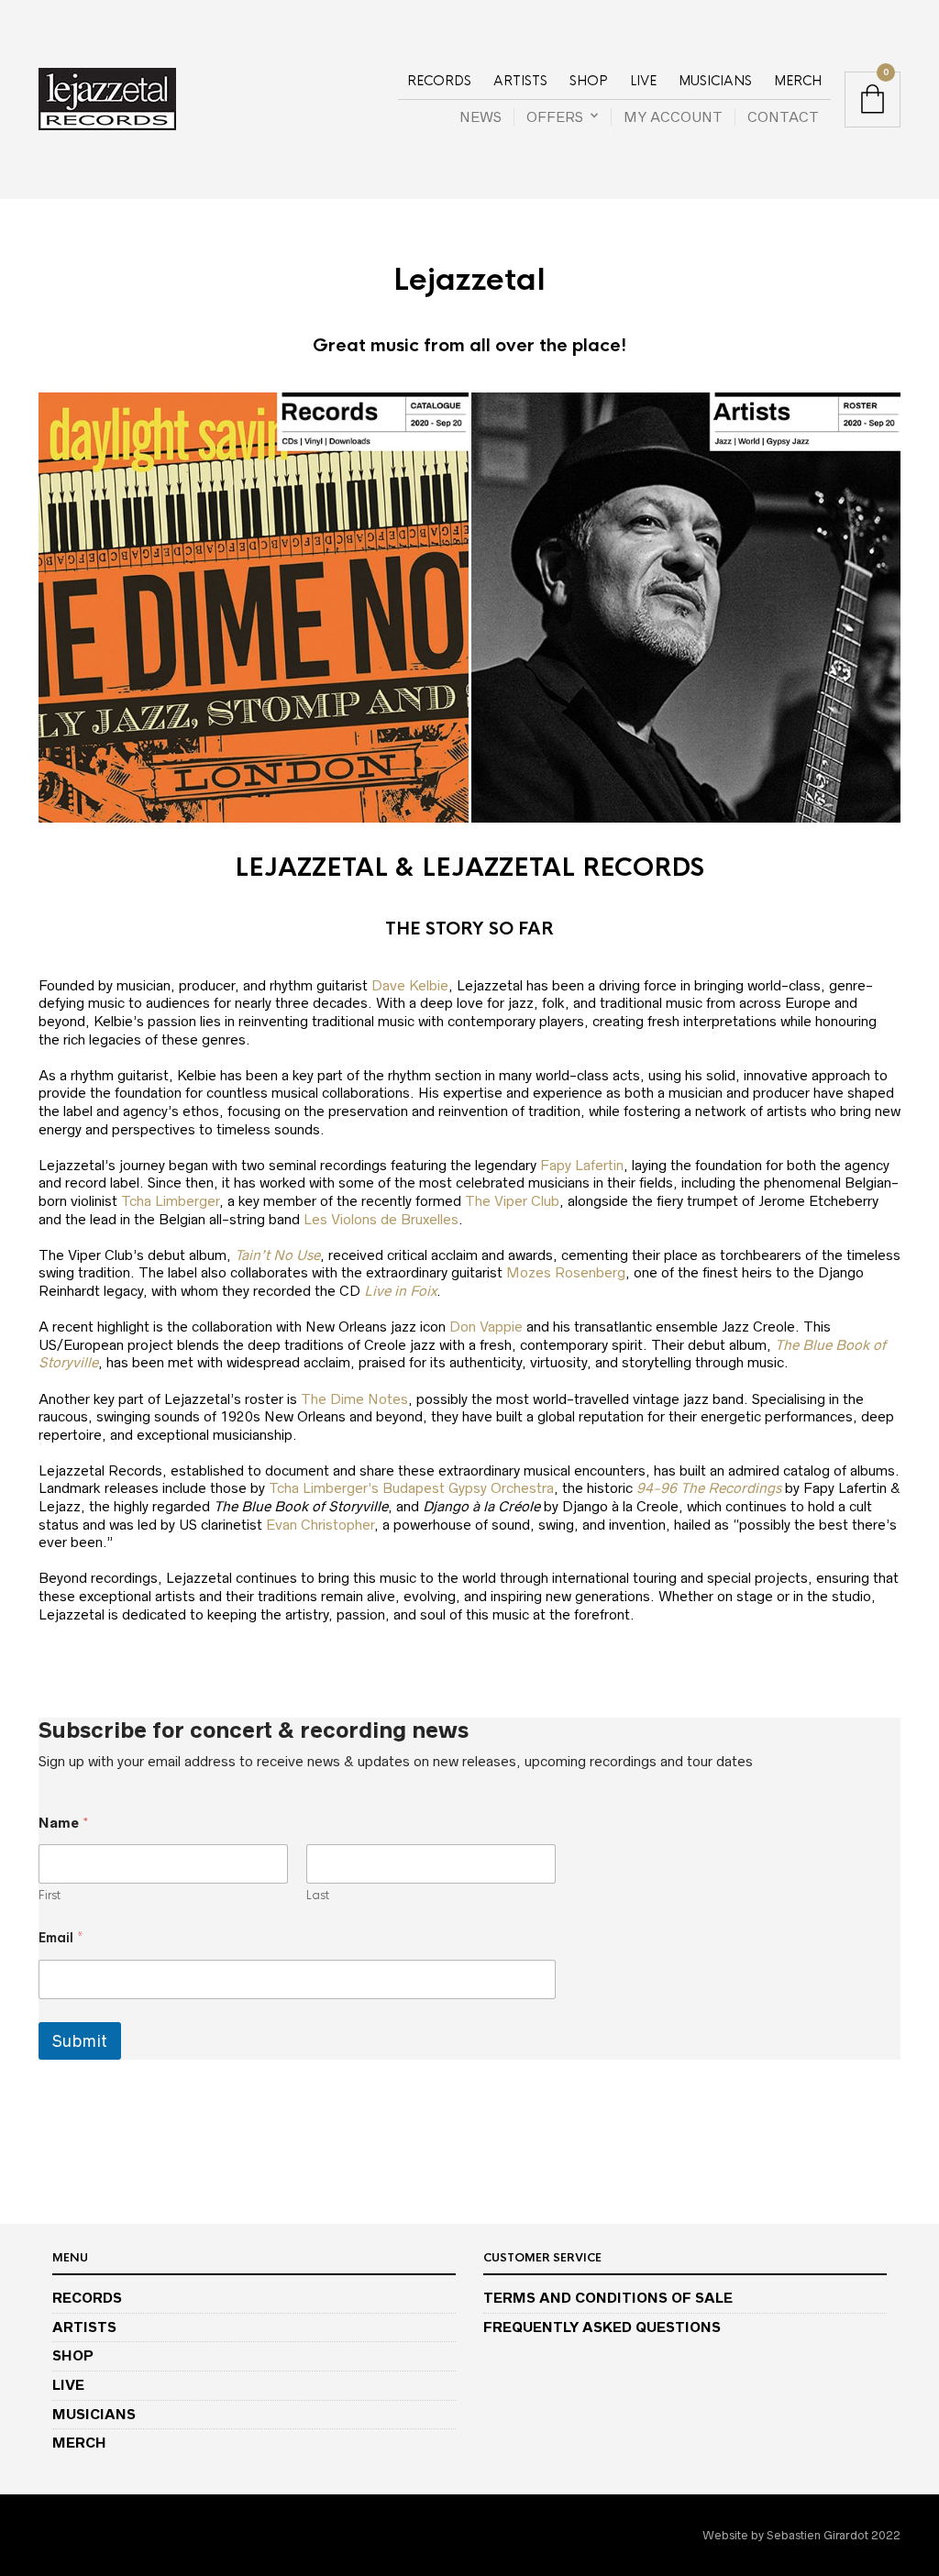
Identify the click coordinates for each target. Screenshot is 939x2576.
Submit (80, 2041)
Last (318, 1896)
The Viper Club (512, 1201)
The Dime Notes (354, 1399)
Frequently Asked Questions (602, 2327)
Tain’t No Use (277, 1255)
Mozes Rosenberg (566, 1272)
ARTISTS (520, 81)
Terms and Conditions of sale (608, 2298)
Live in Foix (400, 1291)
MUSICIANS (715, 81)
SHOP (589, 81)
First (50, 1896)
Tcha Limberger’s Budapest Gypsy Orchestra (411, 1488)
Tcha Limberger (170, 1201)
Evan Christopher (320, 1525)
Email (61, 1938)
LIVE (643, 81)
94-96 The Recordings (709, 1488)
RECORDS (439, 81)
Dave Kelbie (410, 985)
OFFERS (555, 117)
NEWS (481, 117)
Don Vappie (486, 1327)
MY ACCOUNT (673, 117)
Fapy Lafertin (582, 1165)
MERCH (798, 81)
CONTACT (783, 117)
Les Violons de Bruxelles (381, 1219)
